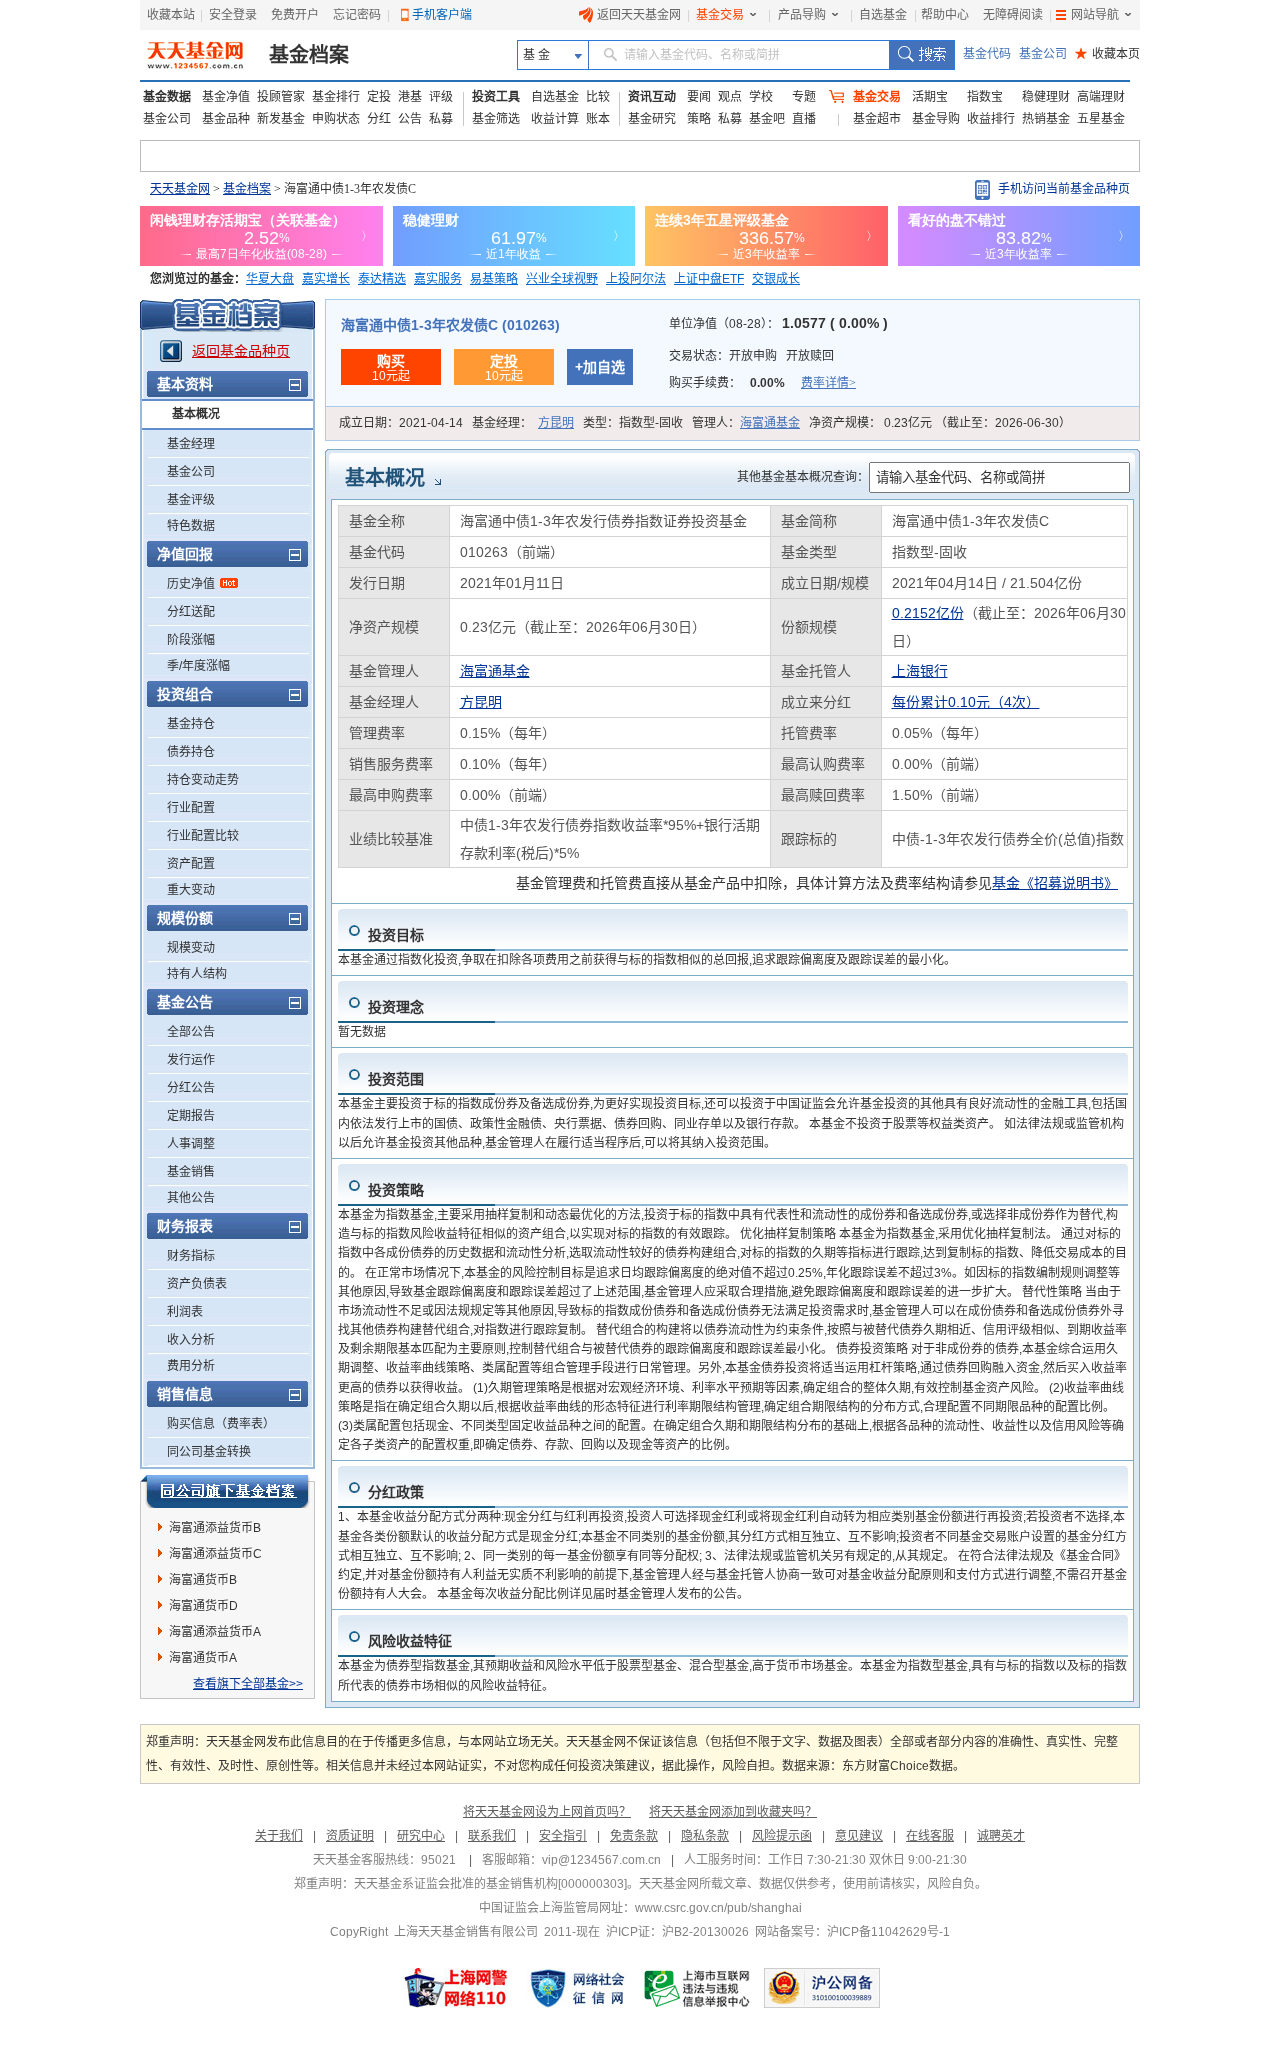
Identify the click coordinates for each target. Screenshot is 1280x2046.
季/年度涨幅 (198, 666)
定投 (379, 97)
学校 (761, 97)
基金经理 (191, 444)
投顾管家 (281, 97)
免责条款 (634, 1836)
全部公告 (191, 1032)
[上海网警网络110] (456, 1988)
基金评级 (191, 500)
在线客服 (930, 1836)
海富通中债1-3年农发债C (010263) (450, 325)
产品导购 (802, 15)
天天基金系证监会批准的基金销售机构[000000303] (490, 1884)
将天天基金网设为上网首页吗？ (547, 1812)
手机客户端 (442, 15)
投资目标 (396, 935)
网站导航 (1095, 15)
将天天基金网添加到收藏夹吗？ (733, 1812)
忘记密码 (357, 15)
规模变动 (191, 948)
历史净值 (191, 584)
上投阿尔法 (636, 279)
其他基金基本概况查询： (803, 477)
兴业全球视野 (562, 279)
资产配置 (191, 864)
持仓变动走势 (203, 780)
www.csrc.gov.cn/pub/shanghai (718, 1908)
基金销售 (191, 1172)
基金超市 (877, 119)
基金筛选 (496, 119)
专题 (804, 97)
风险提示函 (782, 1836)
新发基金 (281, 119)
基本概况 (196, 414)
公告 (410, 119)
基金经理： (523, 423)
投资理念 (396, 1007)
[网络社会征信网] (577, 1988)
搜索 (921, 55)
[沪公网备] (822, 1988)
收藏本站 (171, 15)
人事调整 (191, 1144)
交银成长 (776, 279)
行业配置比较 (203, 836)
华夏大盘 (270, 279)
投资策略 (396, 1190)
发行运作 (191, 1060)
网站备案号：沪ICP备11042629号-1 (852, 1932)
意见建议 (859, 1836)
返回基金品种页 (241, 351)
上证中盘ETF (709, 279)
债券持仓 (191, 752)
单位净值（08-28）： (778, 324)
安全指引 (563, 1836)
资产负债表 (197, 1284)
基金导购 (936, 119)
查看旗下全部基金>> (248, 1684)
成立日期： (401, 423)
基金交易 (720, 15)
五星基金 (1101, 119)
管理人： (746, 423)
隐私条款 (705, 1836)
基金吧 (767, 119)
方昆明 (556, 423)
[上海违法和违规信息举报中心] (698, 1988)
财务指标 (191, 1256)
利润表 (185, 1312)
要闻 (699, 97)
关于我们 (279, 1836)
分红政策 (396, 1492)
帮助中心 (945, 15)
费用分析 (191, 1366)
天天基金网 (180, 189)
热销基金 (1046, 119)
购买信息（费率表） (221, 1424)
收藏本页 (1107, 54)
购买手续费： (762, 383)
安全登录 (233, 15)
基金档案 (309, 55)
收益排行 (991, 119)
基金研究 (652, 119)
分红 (379, 119)
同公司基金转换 (209, 1452)
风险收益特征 (410, 1641)
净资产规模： (940, 423)
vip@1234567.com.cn (601, 1860)
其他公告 (191, 1198)
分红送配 (191, 612)
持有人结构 (197, 974)
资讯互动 (652, 97)
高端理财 (1101, 97)
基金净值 (226, 97)
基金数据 (167, 97)
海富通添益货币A (215, 1632)
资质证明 (350, 1836)
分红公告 (191, 1088)
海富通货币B (203, 1580)
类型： (633, 423)
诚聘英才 (1001, 1836)
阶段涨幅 (191, 640)
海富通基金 (770, 423)
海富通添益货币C (215, 1554)
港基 (410, 97)
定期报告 (191, 1116)
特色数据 (191, 526)
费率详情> (828, 383)
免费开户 (295, 15)
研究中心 (421, 1836)
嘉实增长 (326, 279)
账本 (598, 119)
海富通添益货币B (215, 1528)
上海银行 (920, 671)
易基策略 (494, 279)
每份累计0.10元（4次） (966, 702)
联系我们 (492, 1836)
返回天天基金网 (639, 15)
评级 (441, 97)
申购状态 (336, 119)
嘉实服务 (438, 279)
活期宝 (930, 97)
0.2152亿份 (928, 613)
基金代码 (987, 54)
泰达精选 (382, 279)
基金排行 (336, 97)
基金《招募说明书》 (1055, 883)
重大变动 (191, 890)
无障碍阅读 (1013, 15)
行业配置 (191, 808)
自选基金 (883, 15)
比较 (598, 97)
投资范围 (396, 1079)
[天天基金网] (197, 55)
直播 (804, 119)
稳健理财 (1046, 97)
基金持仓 (191, 724)
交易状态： (751, 356)
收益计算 (555, 119)
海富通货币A (203, 1658)
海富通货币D (203, 1606)
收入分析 (191, 1340)
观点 (730, 97)
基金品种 (226, 119)
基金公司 (1043, 54)
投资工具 (496, 97)
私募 (441, 119)
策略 (699, 119)
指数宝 (985, 97)
